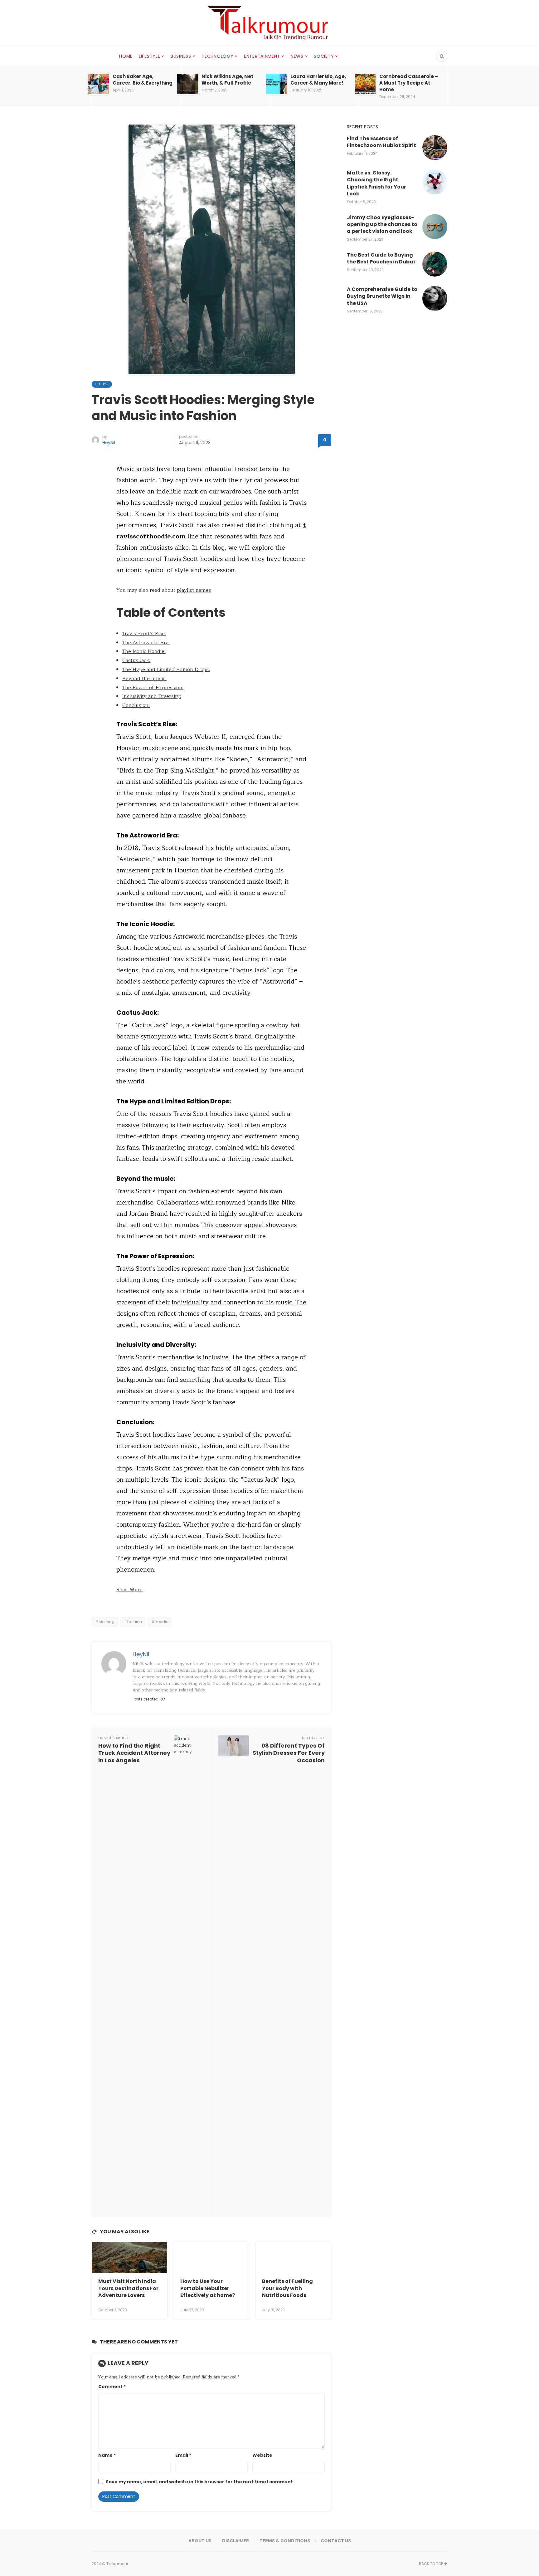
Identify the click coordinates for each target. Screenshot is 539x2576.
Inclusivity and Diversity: (152, 696)
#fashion (133, 1622)
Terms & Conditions (285, 2541)
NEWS (297, 56)
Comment (112, 2387)
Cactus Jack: (136, 660)
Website (262, 2455)
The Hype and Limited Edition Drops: (166, 670)
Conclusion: (136, 705)
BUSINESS (181, 56)
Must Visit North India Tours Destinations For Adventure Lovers (128, 2288)
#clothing (105, 1622)
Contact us (336, 2541)
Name (107, 2455)
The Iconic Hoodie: (144, 651)
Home (126, 56)
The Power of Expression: (153, 688)
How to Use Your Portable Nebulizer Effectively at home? (208, 2288)
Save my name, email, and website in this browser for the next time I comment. (200, 2482)
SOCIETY (324, 56)
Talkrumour (117, 2564)
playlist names (194, 590)
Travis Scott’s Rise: (144, 634)
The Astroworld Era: (146, 643)
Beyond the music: (144, 679)
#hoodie (160, 1622)
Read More (129, 1590)
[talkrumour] (269, 23)
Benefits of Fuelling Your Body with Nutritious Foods (287, 2288)
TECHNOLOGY (217, 56)
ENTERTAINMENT (262, 56)
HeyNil (109, 443)
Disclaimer (236, 2541)
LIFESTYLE (149, 56)
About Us (200, 2541)
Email (183, 2455)
